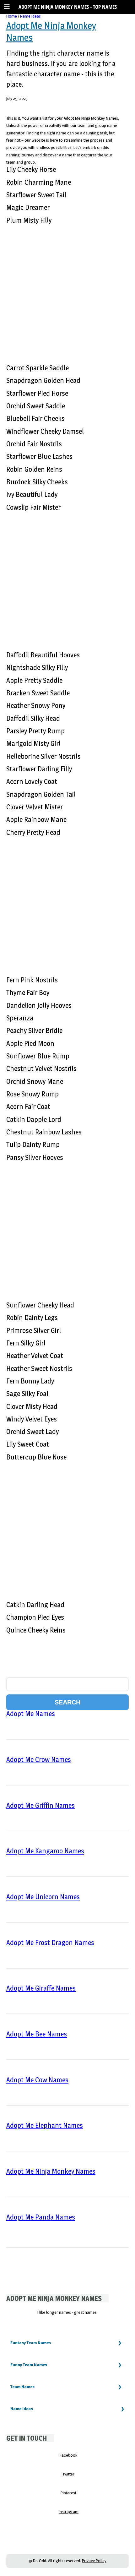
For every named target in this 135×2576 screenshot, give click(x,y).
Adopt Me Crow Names (39, 1759)
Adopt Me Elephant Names (45, 2125)
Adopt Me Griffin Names (40, 1805)
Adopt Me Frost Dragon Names (50, 1943)
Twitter (68, 2474)
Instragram (69, 2512)
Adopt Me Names (31, 1714)
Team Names (22, 2387)
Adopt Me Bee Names (37, 2034)
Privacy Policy (94, 2561)
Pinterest (68, 2493)
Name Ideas (30, 16)
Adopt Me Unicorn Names (43, 1897)
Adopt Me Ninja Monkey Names (51, 2171)
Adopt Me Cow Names (37, 2080)
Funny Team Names (29, 2365)
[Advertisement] (67, 291)
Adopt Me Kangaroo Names (45, 1851)
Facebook (68, 2455)
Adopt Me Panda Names (41, 2217)
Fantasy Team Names (31, 2343)
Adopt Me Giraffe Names (41, 1988)
